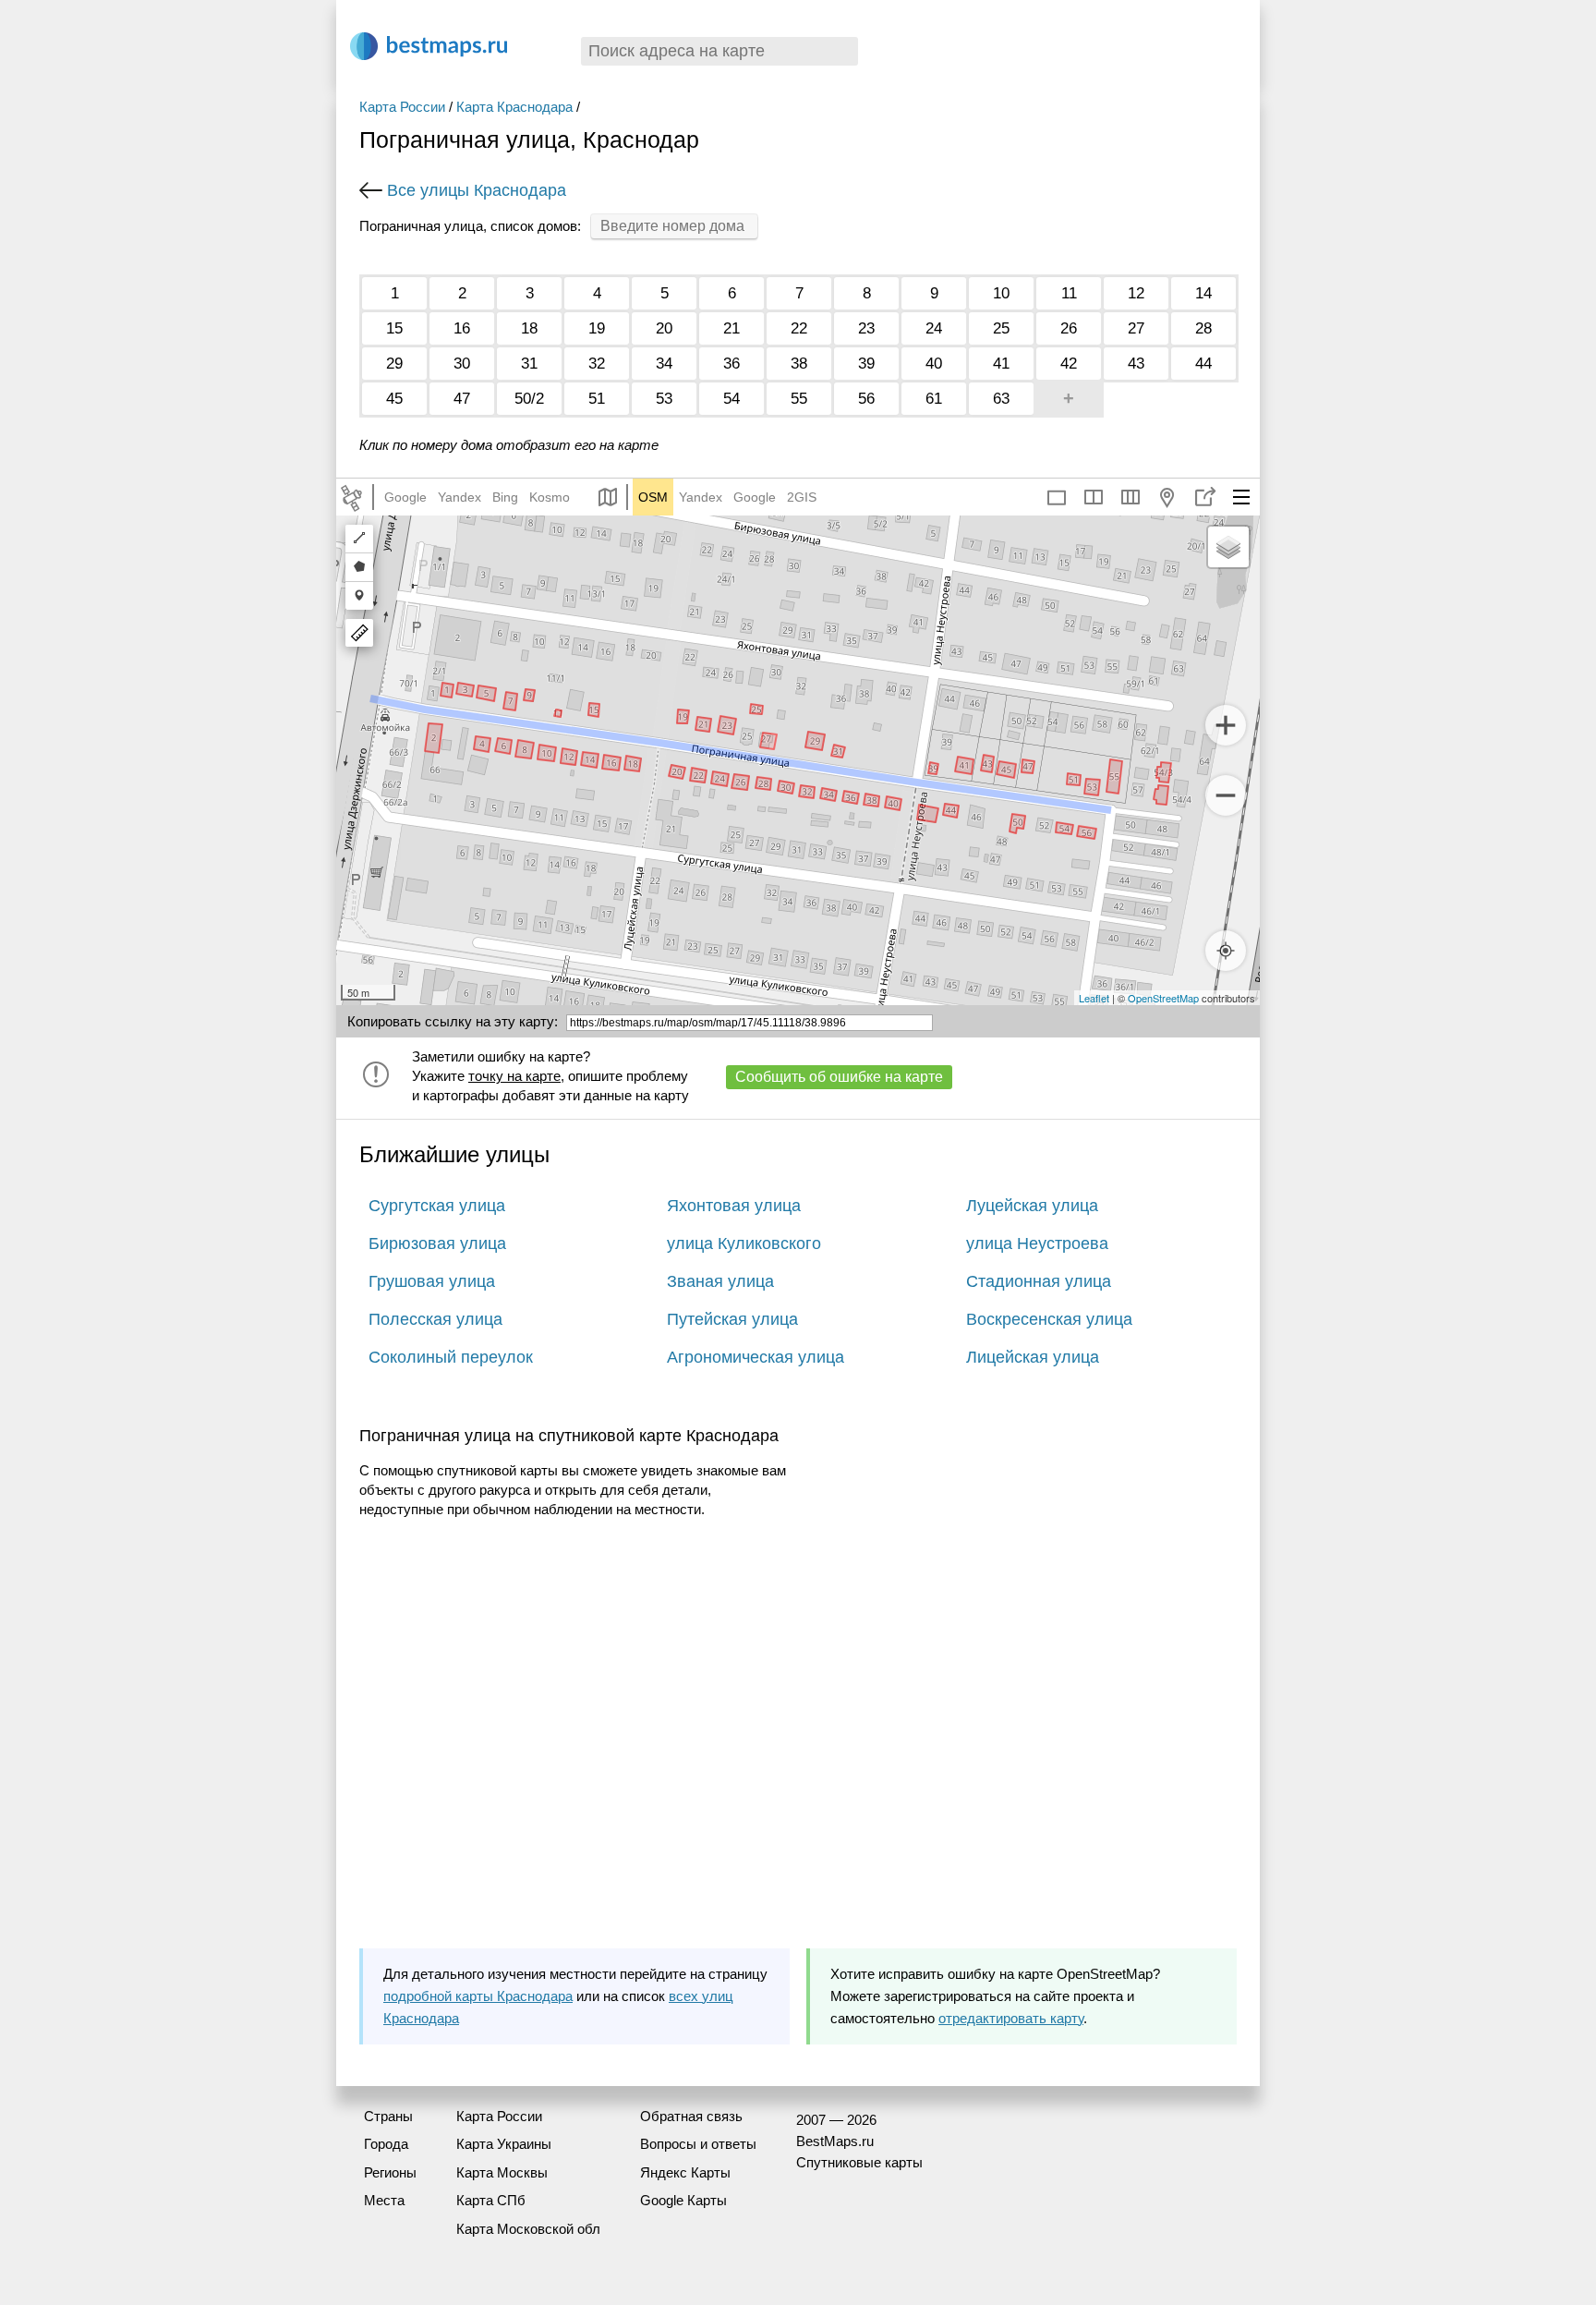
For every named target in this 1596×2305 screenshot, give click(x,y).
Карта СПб (491, 2200)
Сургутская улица (437, 1206)
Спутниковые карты (859, 2162)
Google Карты (683, 2200)
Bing (505, 497)
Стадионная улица (1039, 1281)
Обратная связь (691, 2116)
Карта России (402, 107)
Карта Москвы (502, 2172)
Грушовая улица (432, 1281)
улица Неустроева (1037, 1243)
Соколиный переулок (451, 1357)
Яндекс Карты (685, 2172)
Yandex (459, 497)
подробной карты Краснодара (478, 1996)
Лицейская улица (1033, 1357)
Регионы (390, 2172)
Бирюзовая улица (437, 1243)
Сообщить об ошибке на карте (839, 1077)
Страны (388, 2116)
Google (405, 497)
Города (386, 2144)
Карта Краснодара (514, 107)
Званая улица (720, 1281)
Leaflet (1094, 998)
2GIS (802, 497)
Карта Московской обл (528, 2229)
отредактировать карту (1011, 2018)
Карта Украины (504, 2144)
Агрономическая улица (756, 1357)
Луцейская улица (1032, 1206)
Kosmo (550, 497)
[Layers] (1228, 547)
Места (384, 2200)
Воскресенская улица (1049, 1319)
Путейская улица (732, 1319)
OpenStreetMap (1163, 998)
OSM (653, 497)
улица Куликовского (744, 1243)
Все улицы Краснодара (477, 190)
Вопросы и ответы (698, 2144)
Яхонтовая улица (734, 1206)
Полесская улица (435, 1319)
